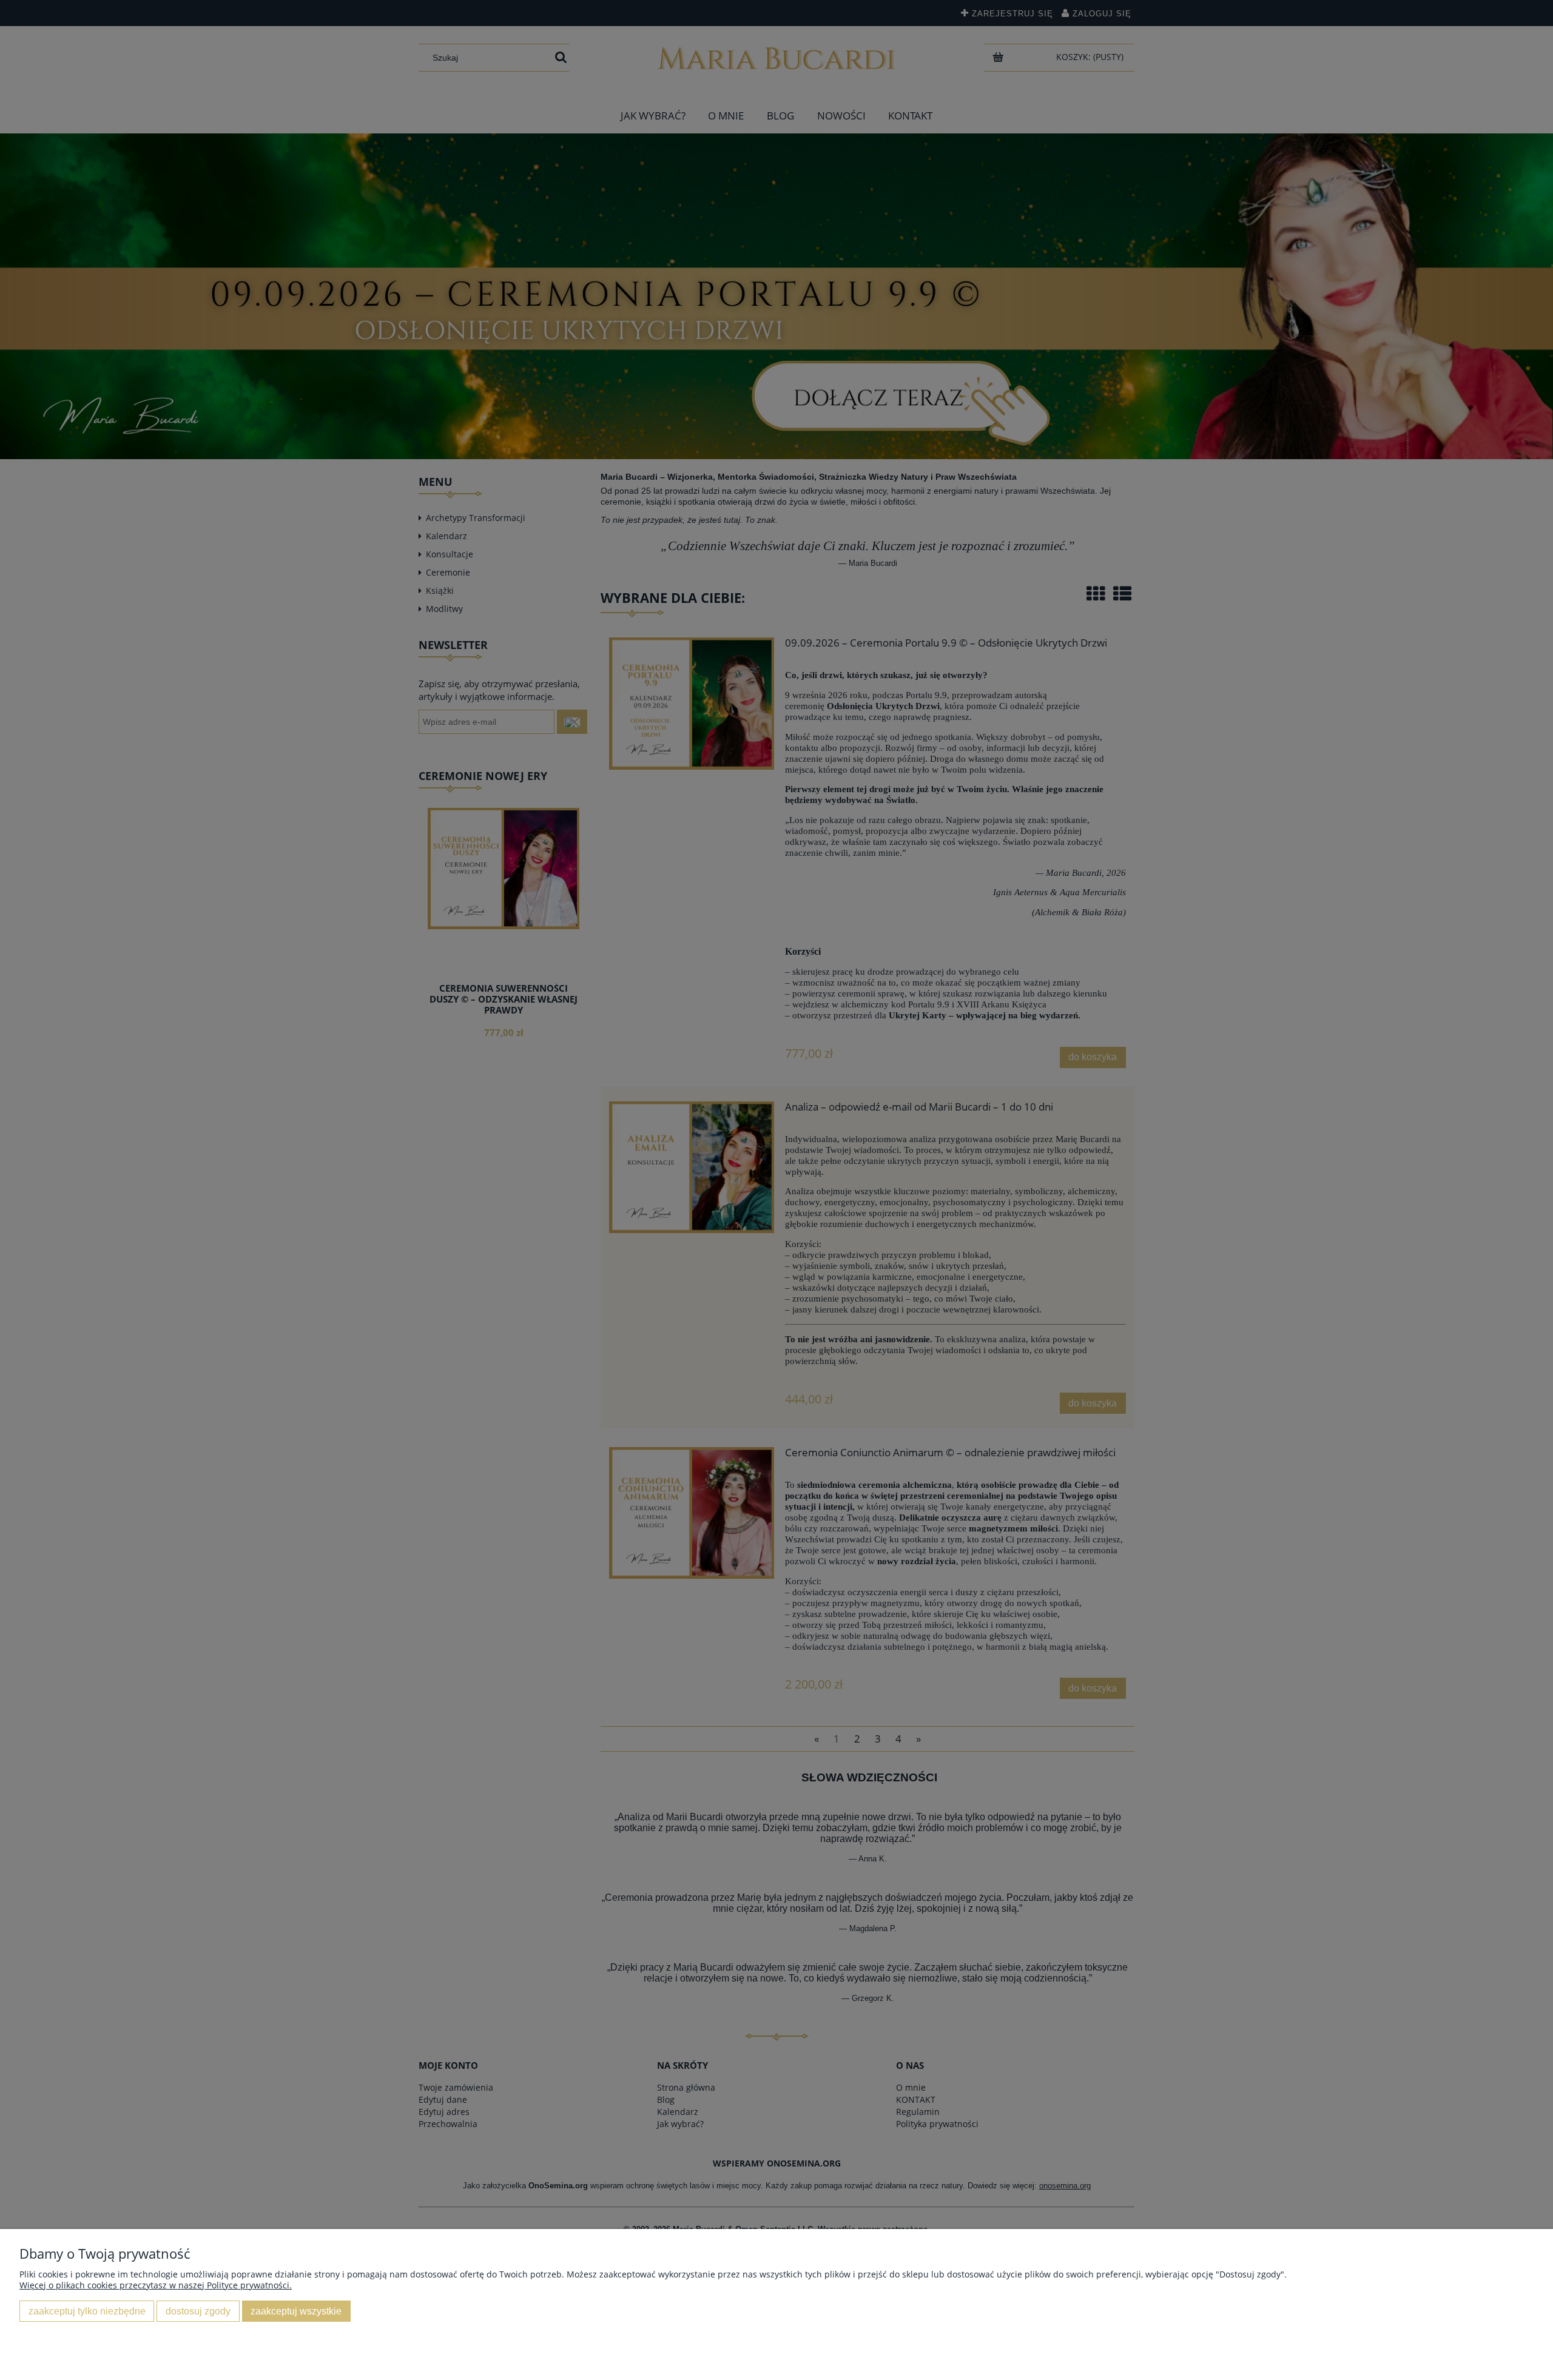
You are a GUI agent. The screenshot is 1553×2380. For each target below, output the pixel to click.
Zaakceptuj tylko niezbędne (87, 2311)
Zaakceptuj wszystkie (296, 2311)
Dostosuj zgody (198, 2311)
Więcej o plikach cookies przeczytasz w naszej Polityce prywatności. (156, 2285)
